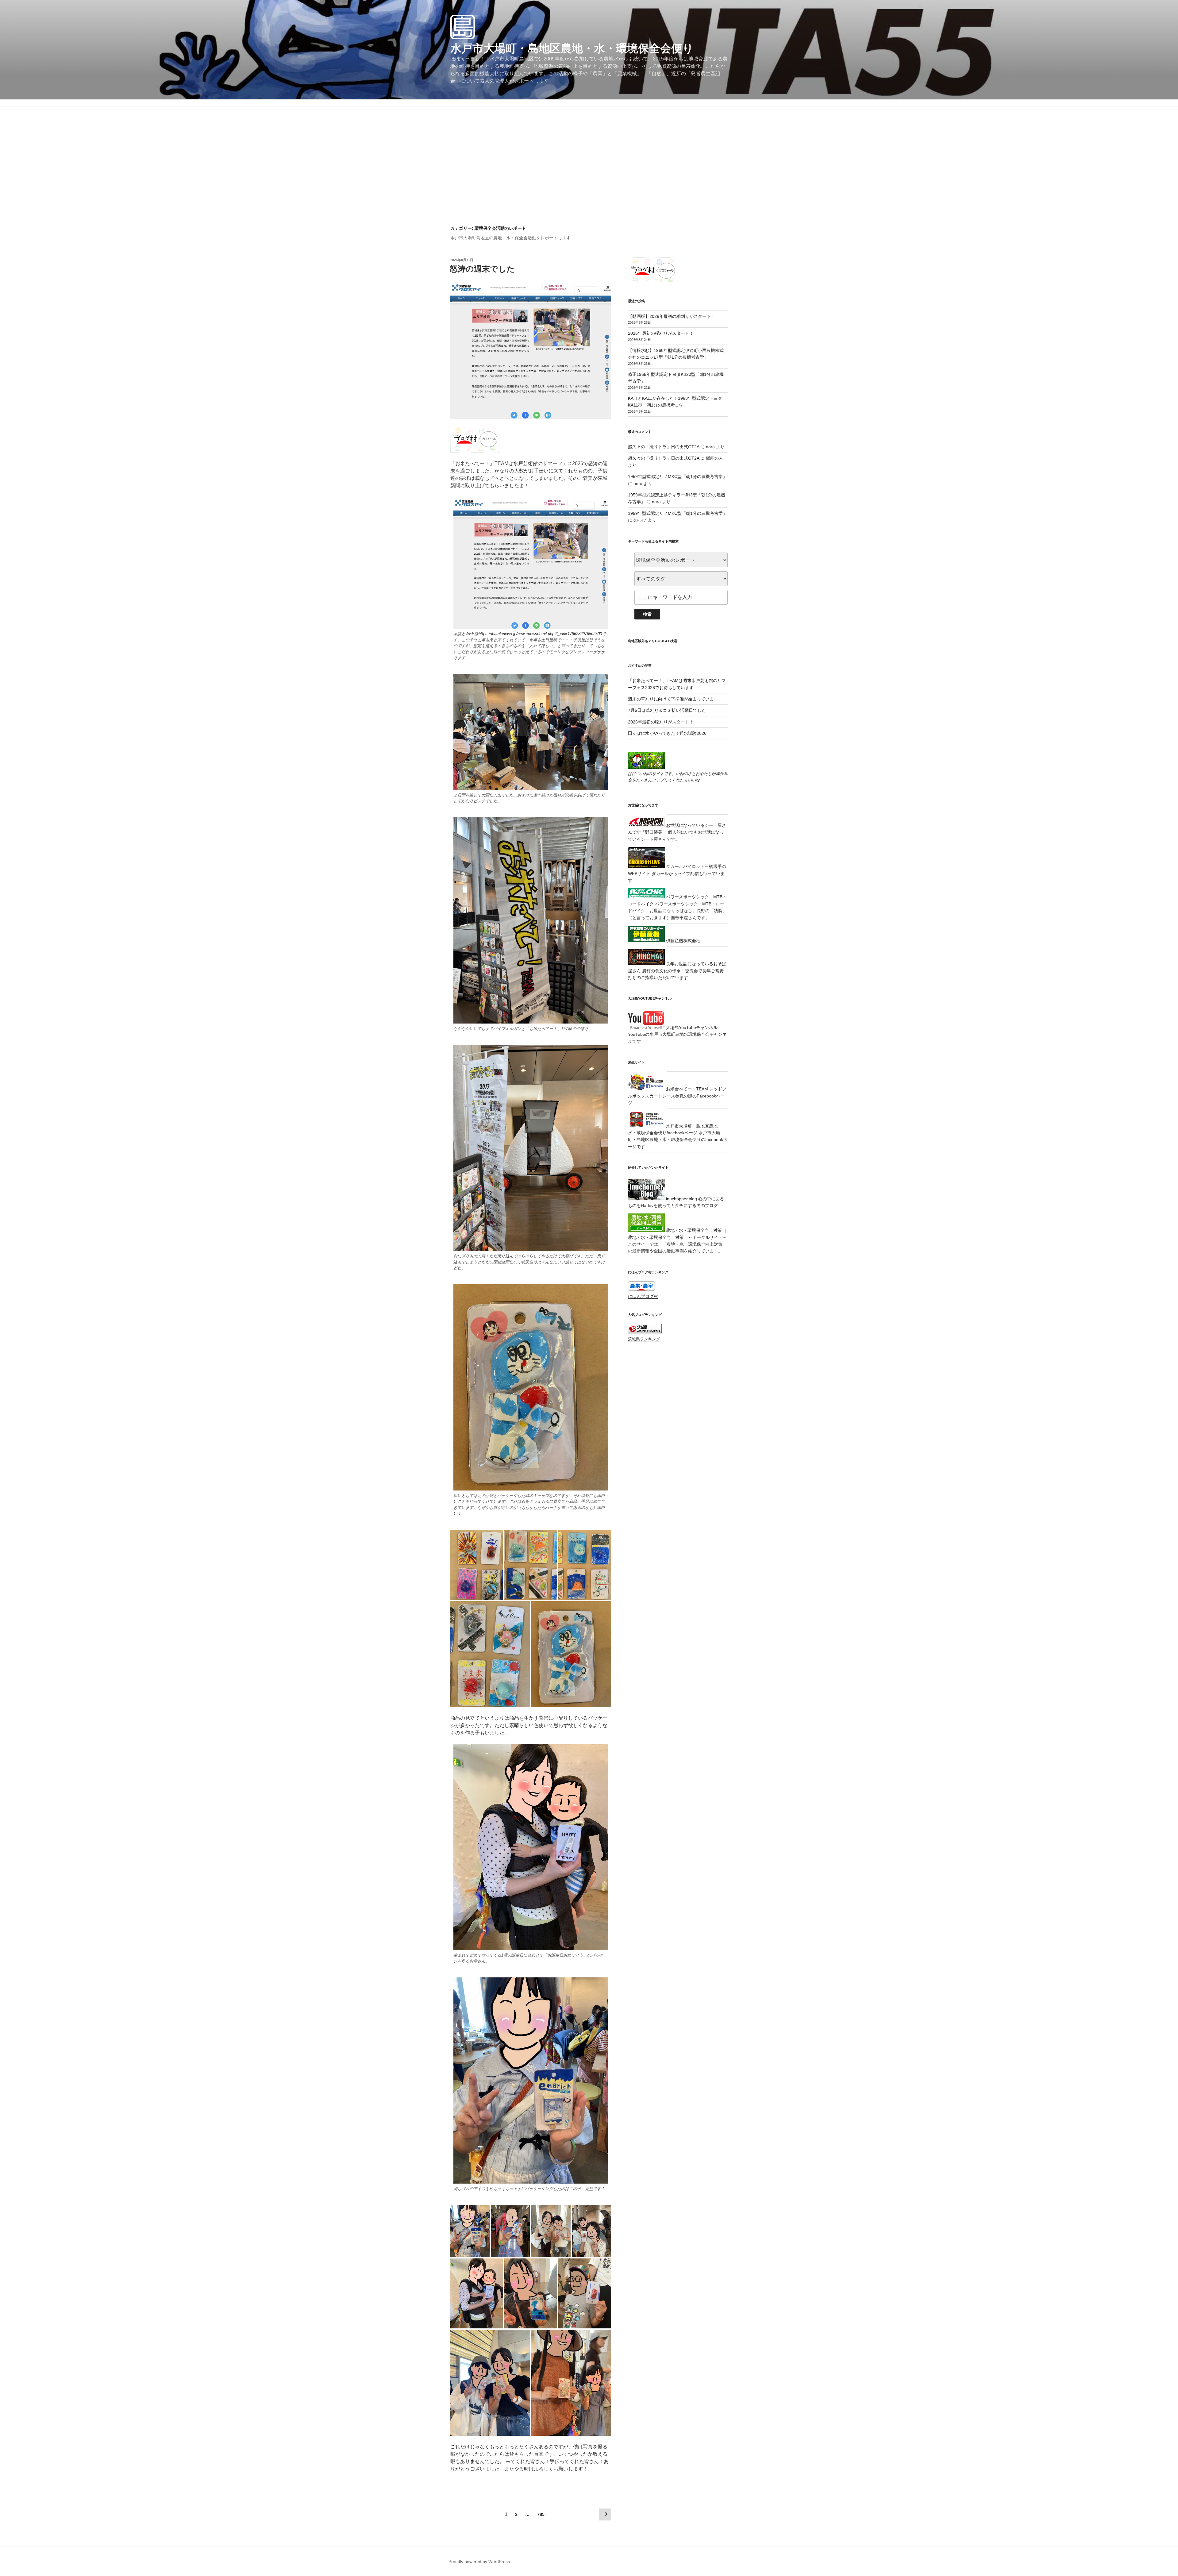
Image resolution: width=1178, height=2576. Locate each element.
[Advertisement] (589, 179)
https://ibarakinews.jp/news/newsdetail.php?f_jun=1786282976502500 (540, 634)
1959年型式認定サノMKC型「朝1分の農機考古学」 (678, 476)
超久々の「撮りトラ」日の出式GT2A (664, 447)
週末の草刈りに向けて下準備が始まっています (673, 699)
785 (541, 2516)
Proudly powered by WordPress (479, 2562)
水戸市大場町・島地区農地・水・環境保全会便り (572, 48)
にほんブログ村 (643, 1296)
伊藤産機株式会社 (683, 941)
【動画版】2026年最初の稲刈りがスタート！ (672, 316)
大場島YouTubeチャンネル (691, 1028)
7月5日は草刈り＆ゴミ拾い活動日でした (667, 710)
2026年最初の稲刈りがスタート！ (661, 333)
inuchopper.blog (681, 1199)
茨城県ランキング (644, 1339)
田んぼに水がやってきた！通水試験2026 (667, 733)
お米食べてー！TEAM (686, 1089)
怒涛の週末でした (482, 269)
